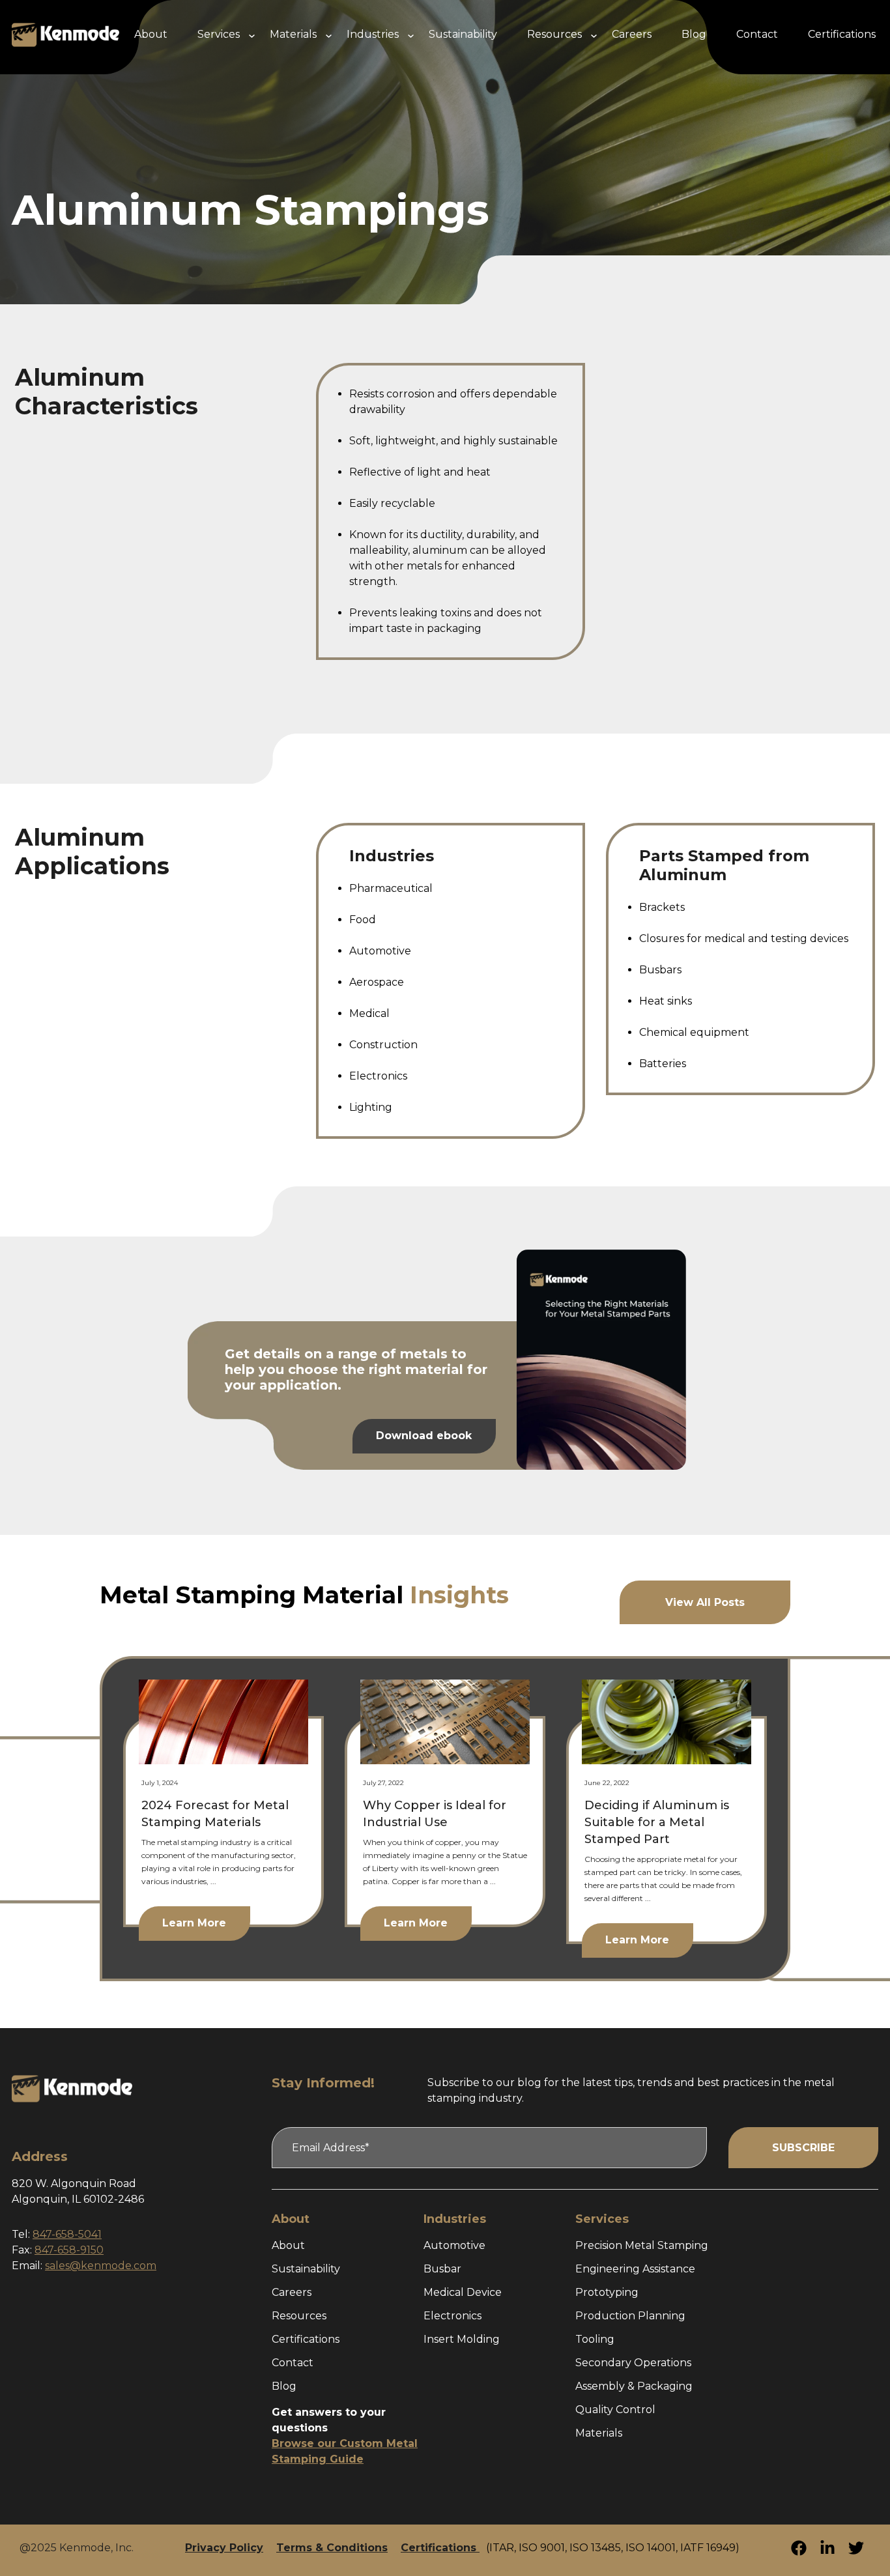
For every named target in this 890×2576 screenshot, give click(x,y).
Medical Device (463, 2292)
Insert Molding (462, 2339)
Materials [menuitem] (293, 34)
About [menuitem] (151, 34)
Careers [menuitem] (632, 34)
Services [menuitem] (219, 34)
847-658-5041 (67, 2234)
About (288, 2245)
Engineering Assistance (635, 2269)
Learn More (194, 1923)
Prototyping (607, 2292)
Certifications (306, 2339)
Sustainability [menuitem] (463, 34)
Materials (599, 2433)
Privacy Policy (224, 2548)
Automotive (454, 2245)
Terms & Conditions (332, 2548)
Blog (284, 2386)
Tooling (595, 2339)
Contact (293, 2363)
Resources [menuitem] (554, 34)
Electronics (452, 2316)
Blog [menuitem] (694, 34)
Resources (299, 2316)
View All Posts (705, 1602)
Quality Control (615, 2410)
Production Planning (630, 2316)
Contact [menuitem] (757, 34)
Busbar (442, 2269)
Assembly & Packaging (634, 2386)
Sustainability (306, 2269)
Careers (292, 2292)
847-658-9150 (69, 2250)
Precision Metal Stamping (642, 2245)
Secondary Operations (633, 2363)
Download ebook (424, 1436)
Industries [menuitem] (373, 34)
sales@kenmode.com (101, 2266)
